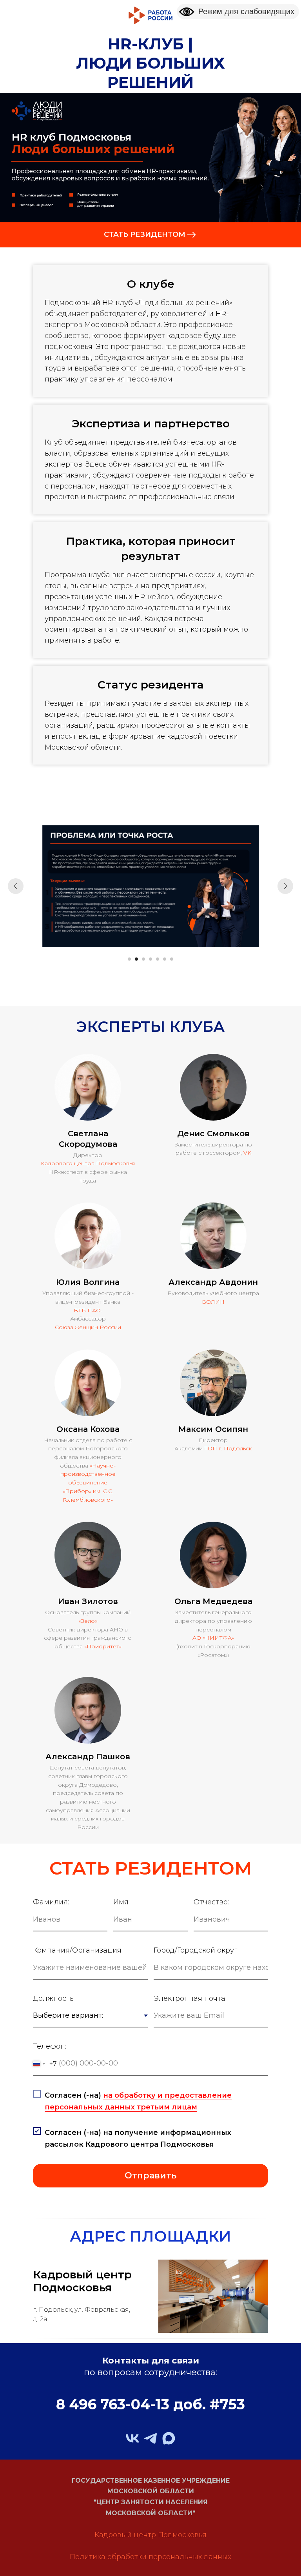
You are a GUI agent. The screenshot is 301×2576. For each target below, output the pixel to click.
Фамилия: (51, 1902)
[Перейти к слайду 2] (136, 959)
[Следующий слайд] (285, 886)
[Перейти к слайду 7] (172, 959)
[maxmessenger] (169, 2438)
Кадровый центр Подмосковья (150, 2535)
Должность (53, 1998)
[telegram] (150, 2438)
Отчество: (211, 1902)
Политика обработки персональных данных (150, 2557)
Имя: (121, 1902)
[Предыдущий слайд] (16, 886)
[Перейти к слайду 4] (150, 959)
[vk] (132, 2438)
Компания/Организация (77, 1950)
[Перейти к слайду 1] (129, 959)
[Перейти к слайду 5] (158, 959)
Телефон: (50, 2046)
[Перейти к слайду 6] (165, 959)
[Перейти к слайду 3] (143, 959)
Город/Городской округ (195, 1950)
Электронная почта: (190, 1998)
